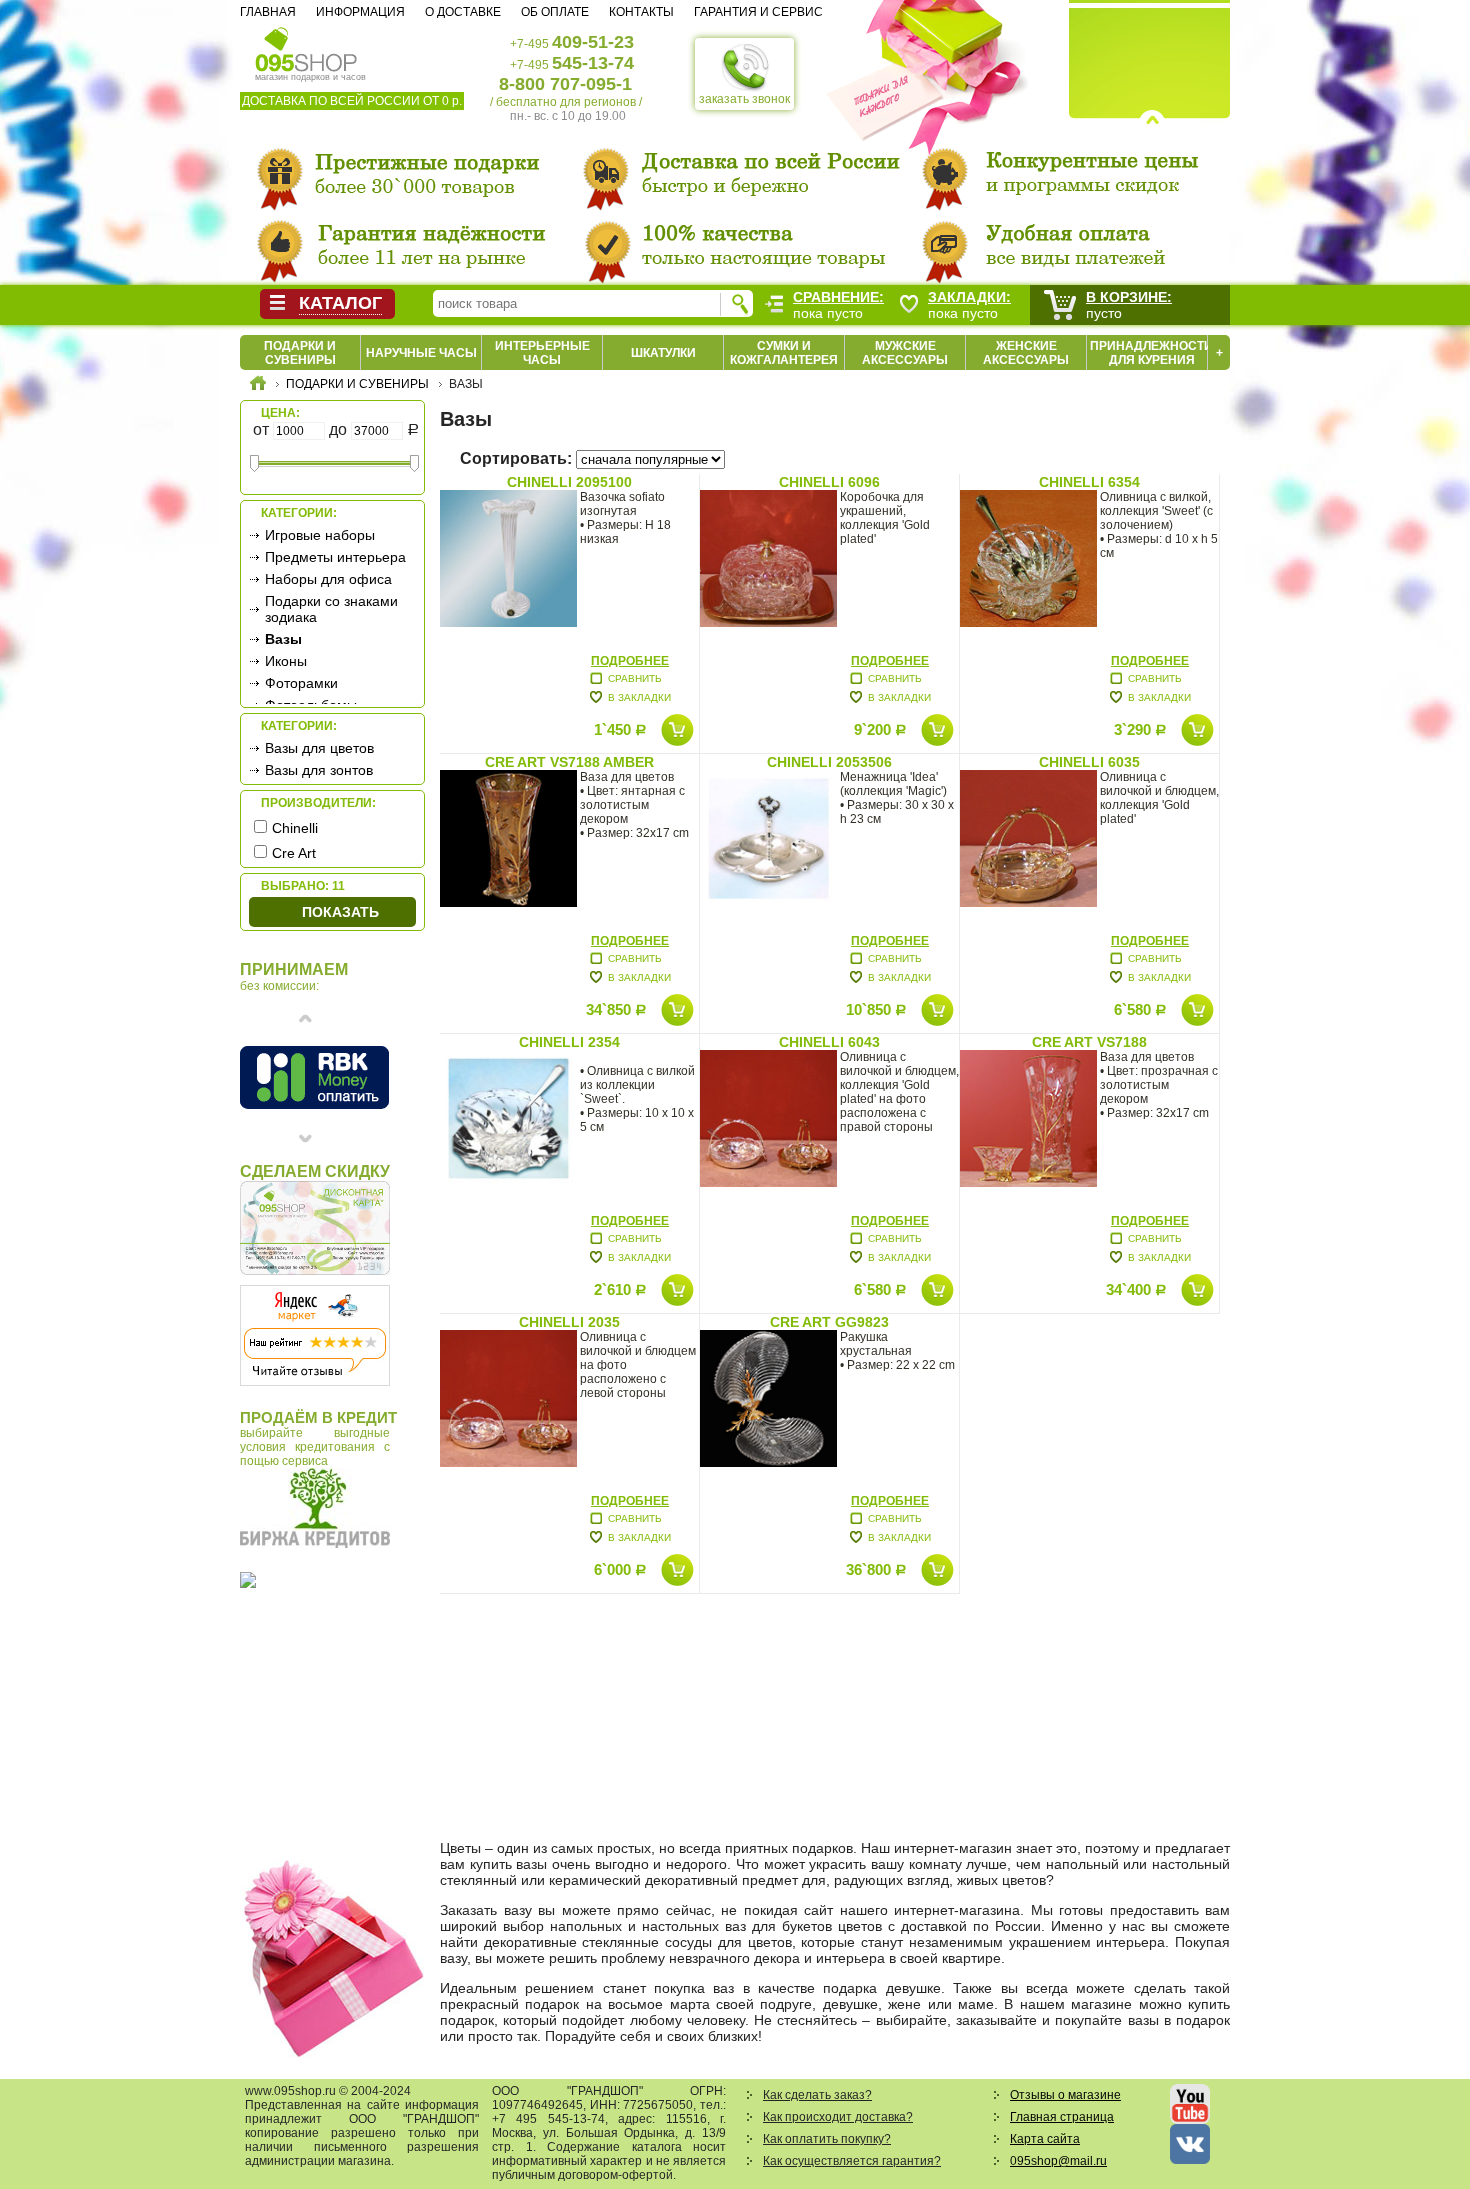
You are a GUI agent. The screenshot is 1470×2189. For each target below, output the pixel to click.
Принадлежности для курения (1151, 353)
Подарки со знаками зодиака (331, 609)
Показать (340, 912)
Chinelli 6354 (1089, 482)
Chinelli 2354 (569, 1042)
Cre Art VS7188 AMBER (569, 762)
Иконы (286, 661)
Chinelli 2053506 (829, 762)
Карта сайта (1045, 2139)
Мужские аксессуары (905, 353)
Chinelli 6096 (829, 482)
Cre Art (294, 853)
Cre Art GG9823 (829, 1322)
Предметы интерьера (335, 557)
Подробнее (630, 661)
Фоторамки (301, 683)
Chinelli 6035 (1089, 762)
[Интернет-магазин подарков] (258, 386)
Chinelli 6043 (829, 1042)
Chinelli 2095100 (569, 482)
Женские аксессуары (1026, 353)
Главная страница (1062, 2117)
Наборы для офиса (328, 579)
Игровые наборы (320, 535)
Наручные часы (421, 353)
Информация (360, 12)
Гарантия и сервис (758, 12)
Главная (268, 12)
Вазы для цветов (319, 748)
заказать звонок (744, 99)
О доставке (463, 12)
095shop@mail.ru (1058, 2161)
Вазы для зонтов (319, 770)
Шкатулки (663, 353)
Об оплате (555, 12)
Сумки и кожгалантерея (784, 353)
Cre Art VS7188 (1089, 1042)
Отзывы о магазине (1065, 2095)
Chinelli (295, 828)
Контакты (641, 12)
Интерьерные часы (542, 353)
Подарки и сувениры (300, 353)
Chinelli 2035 (569, 1322)
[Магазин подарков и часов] (306, 48)
